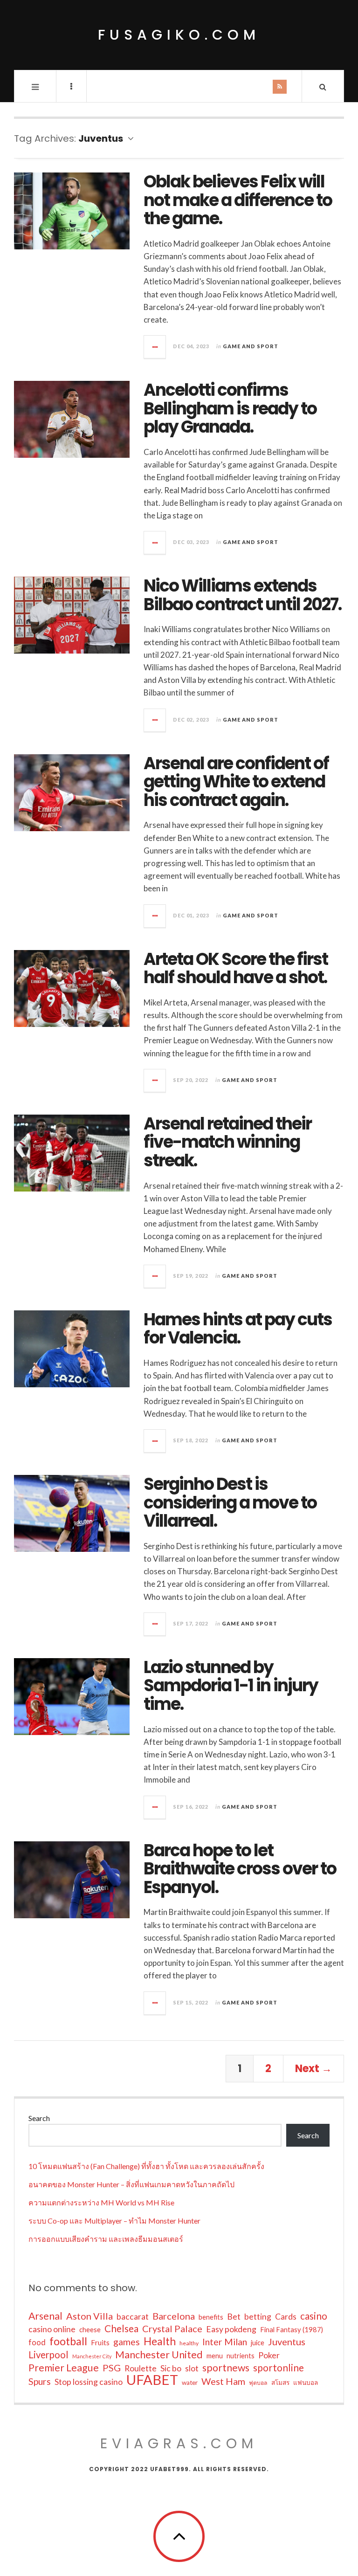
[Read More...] (155, 347)
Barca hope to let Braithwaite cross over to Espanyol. (240, 1869)
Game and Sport (251, 346)
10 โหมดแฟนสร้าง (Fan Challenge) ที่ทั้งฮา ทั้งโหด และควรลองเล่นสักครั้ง (146, 2166)
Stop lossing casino (89, 2382)
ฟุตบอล (258, 2383)
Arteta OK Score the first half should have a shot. (236, 968)
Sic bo (171, 2368)
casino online (52, 2329)
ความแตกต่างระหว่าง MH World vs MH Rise (101, 2202)
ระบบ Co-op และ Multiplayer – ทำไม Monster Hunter (114, 2221)
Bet (234, 2316)
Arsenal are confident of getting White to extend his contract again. (236, 782)
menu (215, 2356)
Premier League (64, 2368)
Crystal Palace (172, 2328)
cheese (90, 2330)
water (190, 2383)
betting (258, 2316)
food (37, 2342)
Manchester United (159, 2355)
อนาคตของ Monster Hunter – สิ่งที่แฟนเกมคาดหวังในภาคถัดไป (131, 2184)
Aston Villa (89, 2316)
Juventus (287, 2342)
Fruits (100, 2342)
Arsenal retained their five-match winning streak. (227, 1142)
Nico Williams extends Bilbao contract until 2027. (242, 595)
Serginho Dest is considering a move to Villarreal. (230, 1502)
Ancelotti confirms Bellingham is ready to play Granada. (230, 408)
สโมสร (280, 2383)
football (68, 2341)
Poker (269, 2355)
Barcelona (174, 2316)
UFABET (152, 2380)
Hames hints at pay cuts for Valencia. (238, 1329)
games (127, 2342)
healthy (189, 2343)
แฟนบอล (306, 2383)
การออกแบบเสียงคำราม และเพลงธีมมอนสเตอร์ (106, 2239)
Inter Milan (225, 2342)
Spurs (40, 2381)
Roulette (141, 2368)
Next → (313, 2069)
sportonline (279, 2368)
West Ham (223, 2381)
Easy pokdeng (231, 2329)
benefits (211, 2317)
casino (314, 2316)
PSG (112, 2368)
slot (192, 2368)
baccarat (133, 2316)
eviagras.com (179, 2443)
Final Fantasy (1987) (292, 2330)
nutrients (241, 2356)
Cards (286, 2316)
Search (39, 2118)
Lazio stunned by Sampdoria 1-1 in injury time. (231, 1686)
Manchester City (92, 2356)
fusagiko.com (179, 35)
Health (160, 2341)
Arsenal (45, 2316)
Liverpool (48, 2355)
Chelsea (121, 2328)
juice (258, 2343)
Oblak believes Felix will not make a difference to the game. (238, 200)
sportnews (226, 2368)
